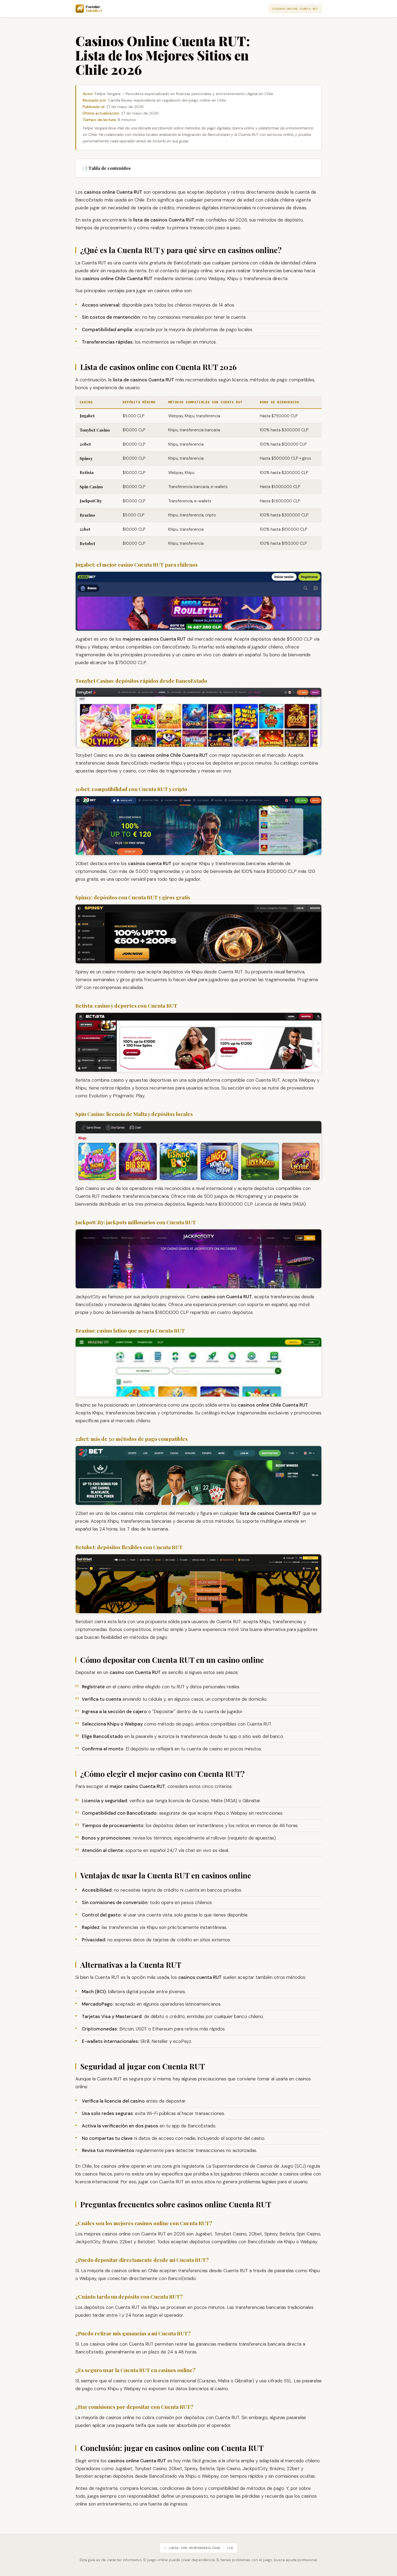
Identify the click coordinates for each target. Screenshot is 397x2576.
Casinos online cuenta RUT (295, 9)
